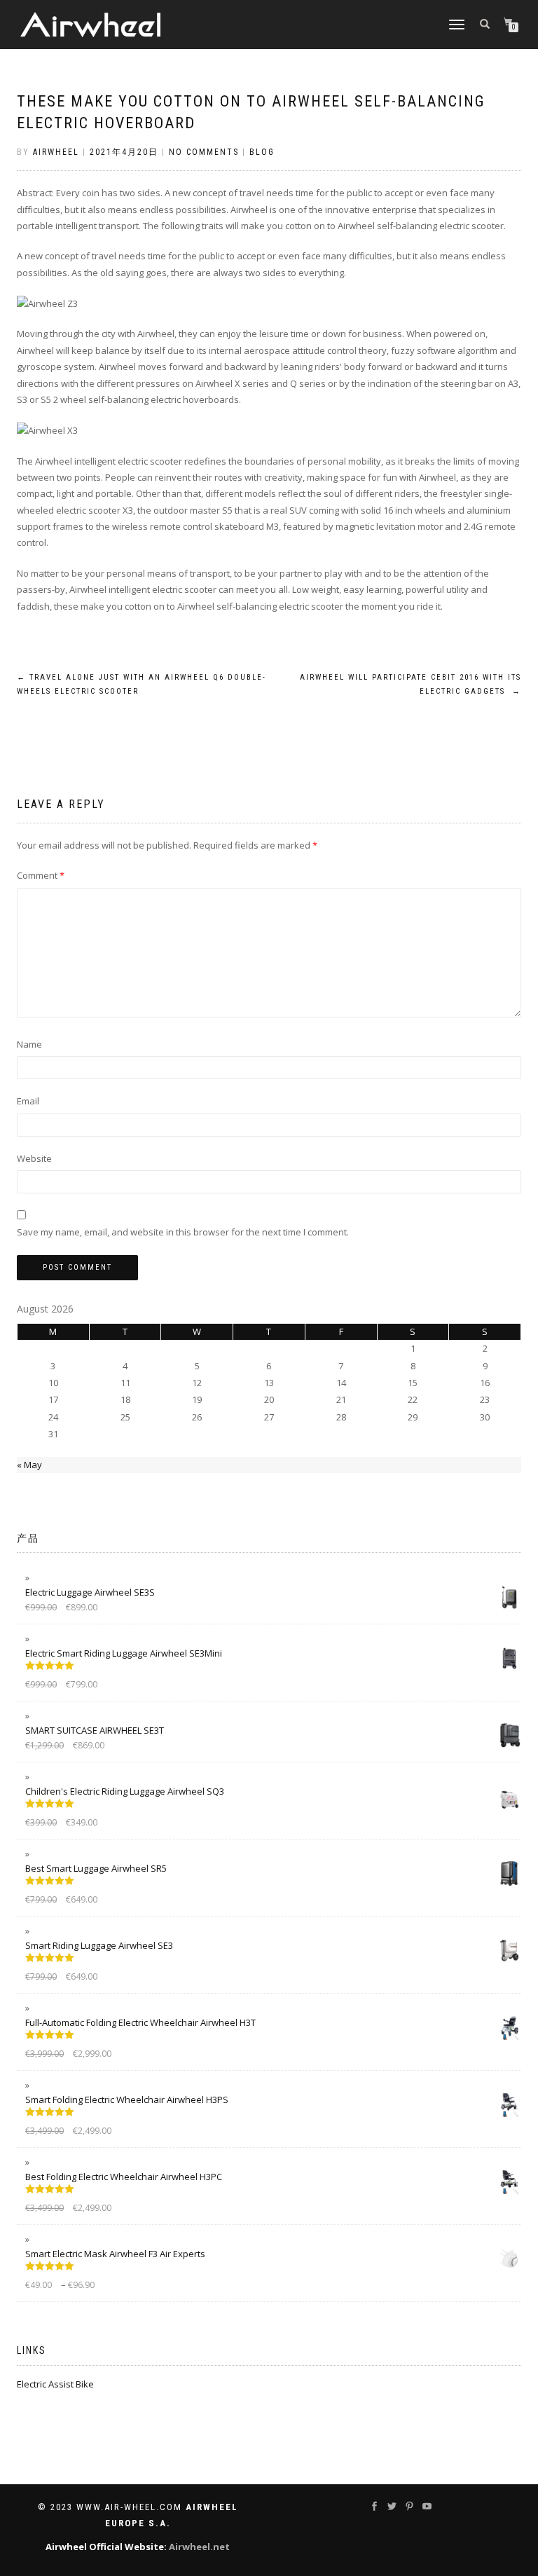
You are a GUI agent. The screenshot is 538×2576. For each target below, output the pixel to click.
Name (29, 1044)
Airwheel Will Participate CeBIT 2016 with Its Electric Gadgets (411, 684)
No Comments (204, 152)
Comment (41, 875)
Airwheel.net (199, 2547)
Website (34, 1158)
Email (28, 1101)
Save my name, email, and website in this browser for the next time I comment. (183, 1232)
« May (29, 1465)
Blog (262, 152)
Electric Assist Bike (55, 2384)
